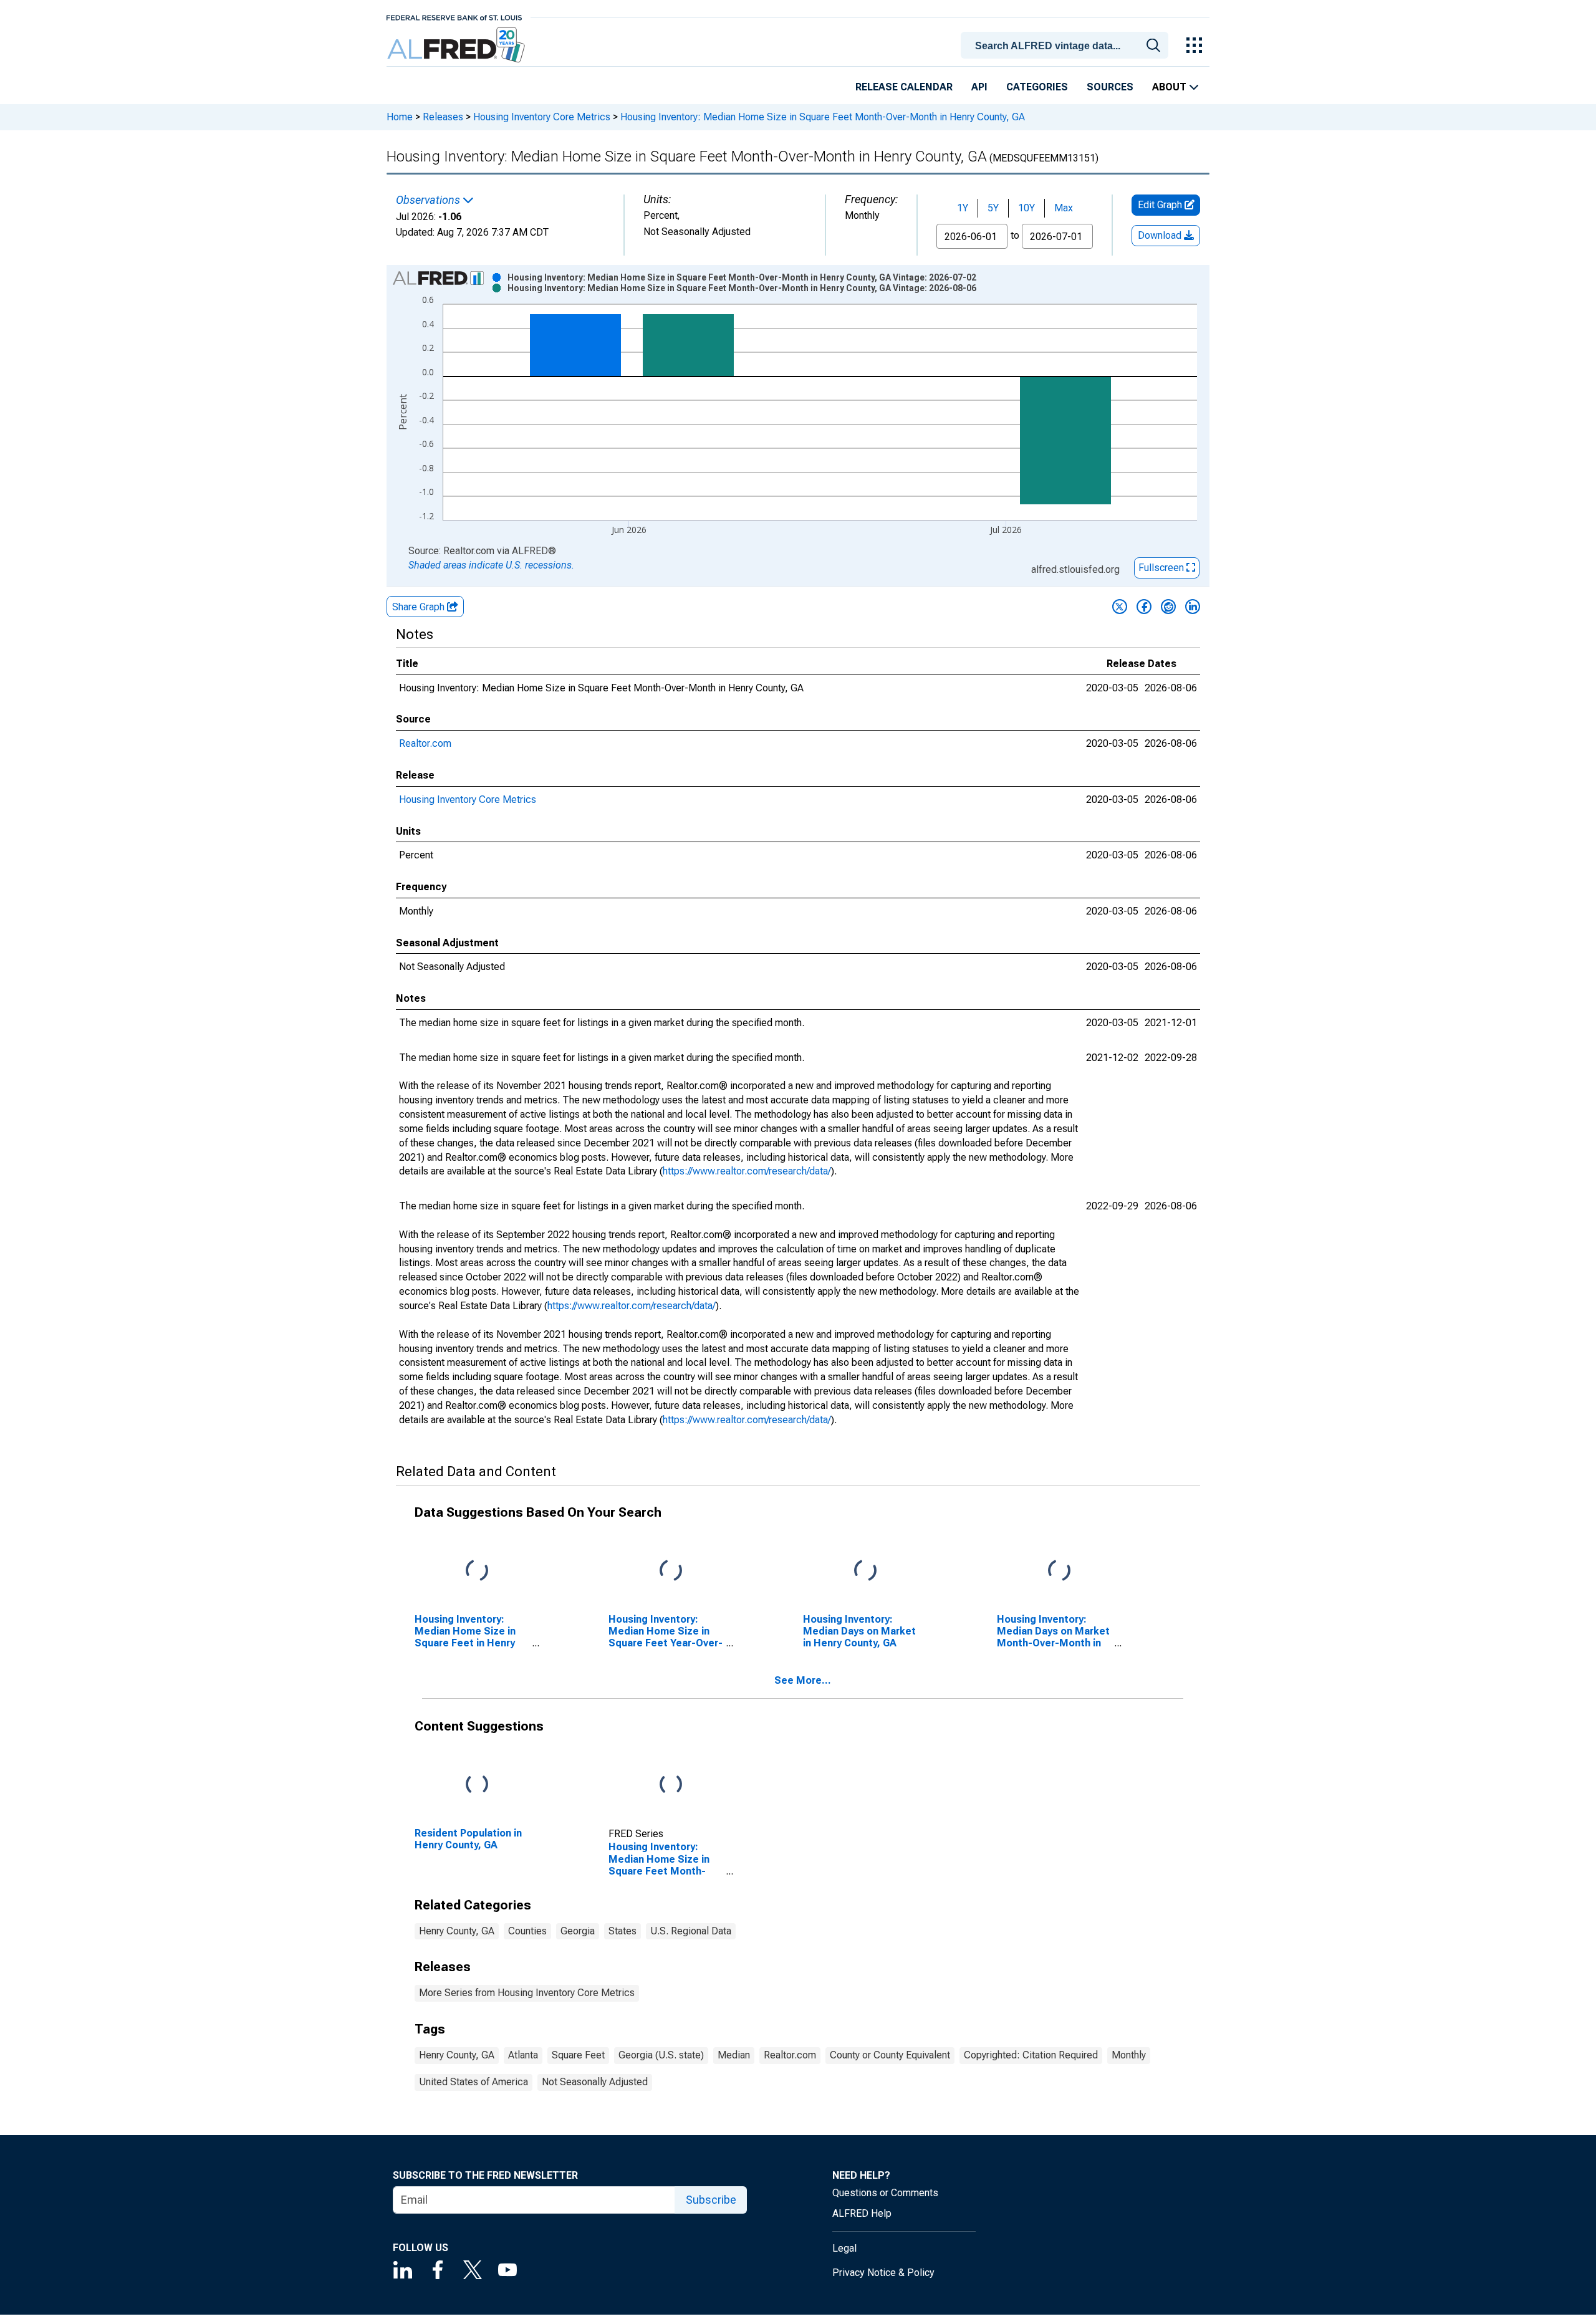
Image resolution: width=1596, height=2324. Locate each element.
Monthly (1129, 2055)
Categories (1037, 87)
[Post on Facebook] (1144, 607)
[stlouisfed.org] (454, 17)
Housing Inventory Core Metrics (542, 117)
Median (734, 2055)
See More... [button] (803, 1680)
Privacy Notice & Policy (883, 2273)
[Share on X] (1120, 607)
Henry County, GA (457, 1931)
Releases (443, 117)
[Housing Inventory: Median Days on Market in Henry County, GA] (865, 1571)
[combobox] (1067, 44)
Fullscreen (1162, 568)
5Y (993, 208)
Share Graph (420, 607)
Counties (527, 1931)
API (979, 87)
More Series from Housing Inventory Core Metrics (527, 1993)
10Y (1026, 208)
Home (400, 117)
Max (1064, 208)
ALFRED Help (862, 2213)
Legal (844, 2248)
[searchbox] (1067, 46)
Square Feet (578, 2055)
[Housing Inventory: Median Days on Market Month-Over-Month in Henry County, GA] (1059, 1571)
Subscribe (711, 2200)
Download (1161, 235)
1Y (963, 208)
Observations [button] (429, 200)
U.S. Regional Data (691, 1931)
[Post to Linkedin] (1193, 607)
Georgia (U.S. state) (661, 2055)
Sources (1110, 87)
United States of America (474, 2082)
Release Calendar (904, 87)
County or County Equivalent (890, 2055)
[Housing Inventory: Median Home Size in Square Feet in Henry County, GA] (477, 1571)
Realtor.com (425, 743)
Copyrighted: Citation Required (1031, 2055)
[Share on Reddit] (1168, 607)
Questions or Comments (885, 2193)
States (623, 1931)
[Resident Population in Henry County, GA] (477, 1784)
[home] (457, 45)
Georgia (578, 1931)
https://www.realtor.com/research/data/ (747, 1171)
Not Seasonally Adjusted (595, 2082)
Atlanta (523, 2055)
